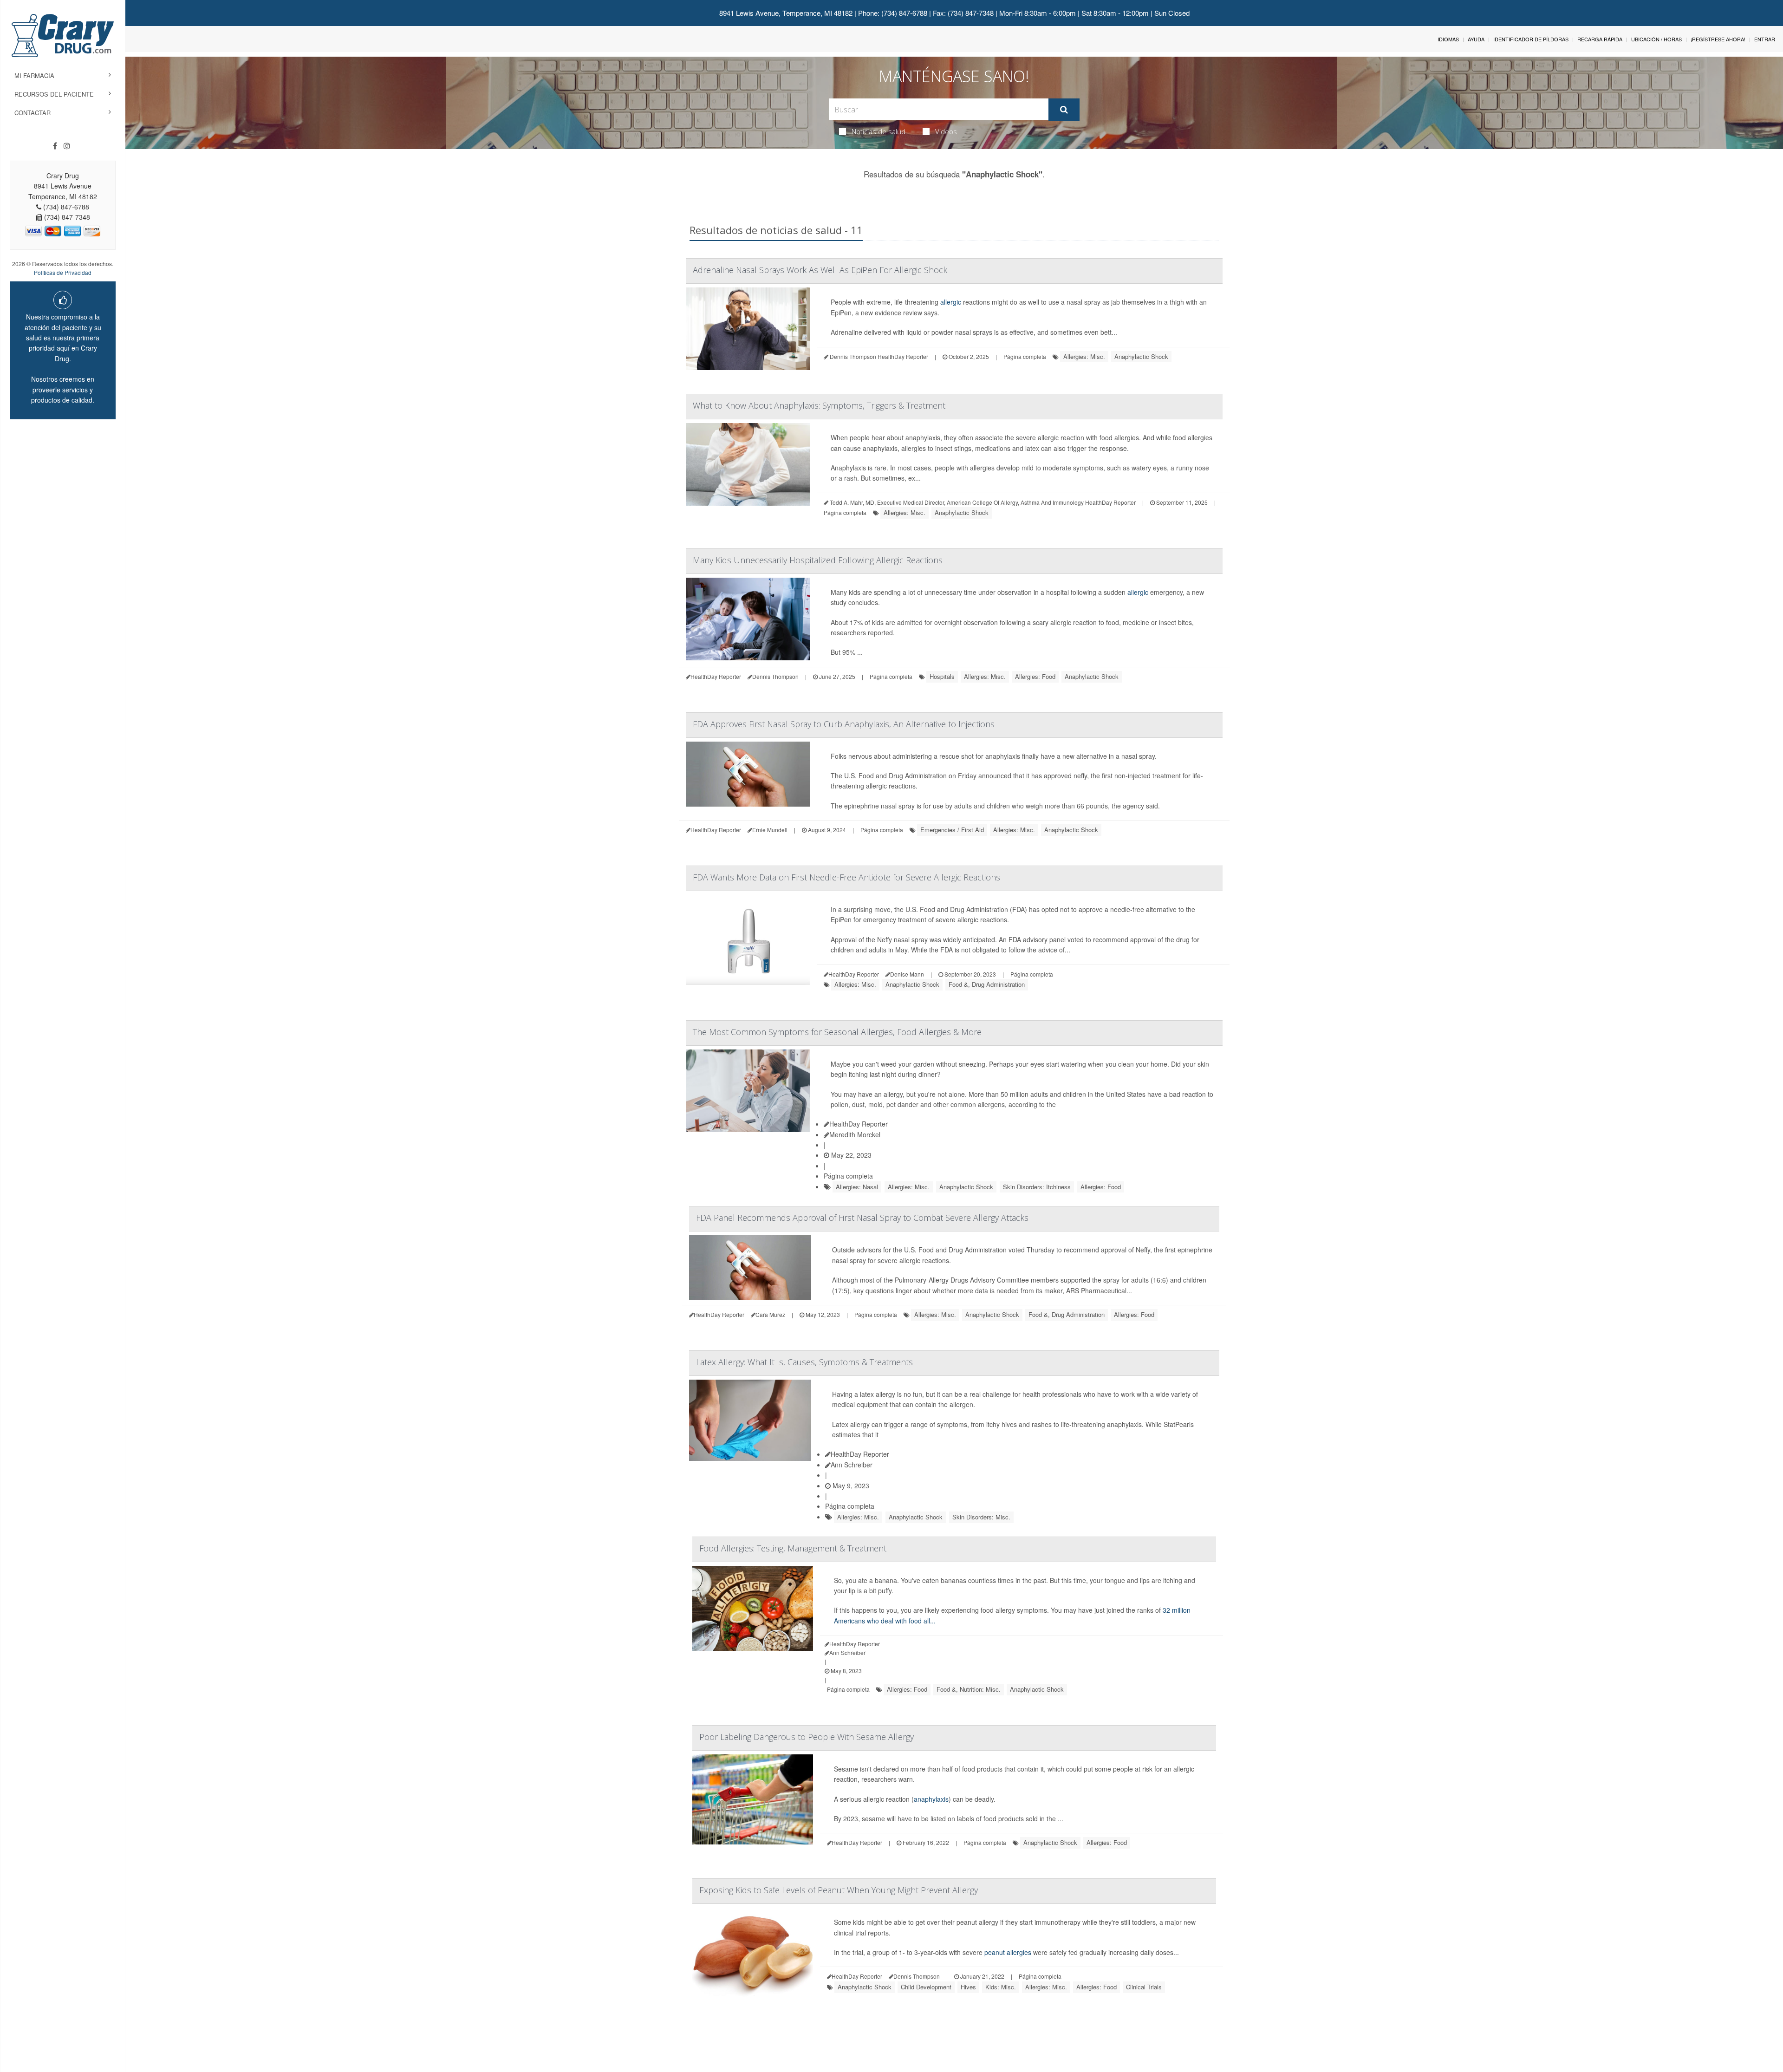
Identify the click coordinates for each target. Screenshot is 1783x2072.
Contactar (33, 113)
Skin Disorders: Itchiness (1037, 1187)
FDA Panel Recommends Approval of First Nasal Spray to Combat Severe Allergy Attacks (862, 1218)
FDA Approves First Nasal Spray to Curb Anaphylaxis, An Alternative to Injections (844, 724)
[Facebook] (55, 146)
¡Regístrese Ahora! (1718, 39)
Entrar (1765, 39)
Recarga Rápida (1600, 39)
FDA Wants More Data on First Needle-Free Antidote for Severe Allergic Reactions (846, 877)
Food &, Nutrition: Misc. (969, 1689)
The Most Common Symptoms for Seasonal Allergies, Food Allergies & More (837, 1032)
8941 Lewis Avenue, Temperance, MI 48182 (786, 13)
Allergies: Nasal (857, 1187)
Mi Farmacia (34, 75)
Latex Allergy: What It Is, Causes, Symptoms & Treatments (804, 1362)
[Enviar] (1064, 110)
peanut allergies (1008, 1952)
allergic (951, 302)
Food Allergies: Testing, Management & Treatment (793, 1548)
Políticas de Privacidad (63, 272)
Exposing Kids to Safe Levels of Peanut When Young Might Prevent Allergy (839, 1890)
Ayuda (1476, 39)
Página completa (1025, 356)
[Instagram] (67, 146)
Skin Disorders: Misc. (981, 1517)
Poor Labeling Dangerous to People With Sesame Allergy (807, 1737)
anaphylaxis (931, 1799)
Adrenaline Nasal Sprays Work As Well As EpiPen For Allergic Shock (820, 270)
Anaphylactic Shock (1141, 356)
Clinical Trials (1144, 1987)
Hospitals (942, 676)
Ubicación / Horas (1656, 39)
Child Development (926, 1987)
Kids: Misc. (1001, 1987)
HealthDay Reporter (859, 1124)
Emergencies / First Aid (952, 830)
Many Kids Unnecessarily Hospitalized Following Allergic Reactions (818, 560)
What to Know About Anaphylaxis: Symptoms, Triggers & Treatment (819, 405)
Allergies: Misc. (1084, 356)
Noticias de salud (878, 131)
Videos (946, 131)
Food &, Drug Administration (987, 984)
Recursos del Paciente (54, 94)
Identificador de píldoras (1531, 39)
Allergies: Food (1035, 676)
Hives (968, 1987)
